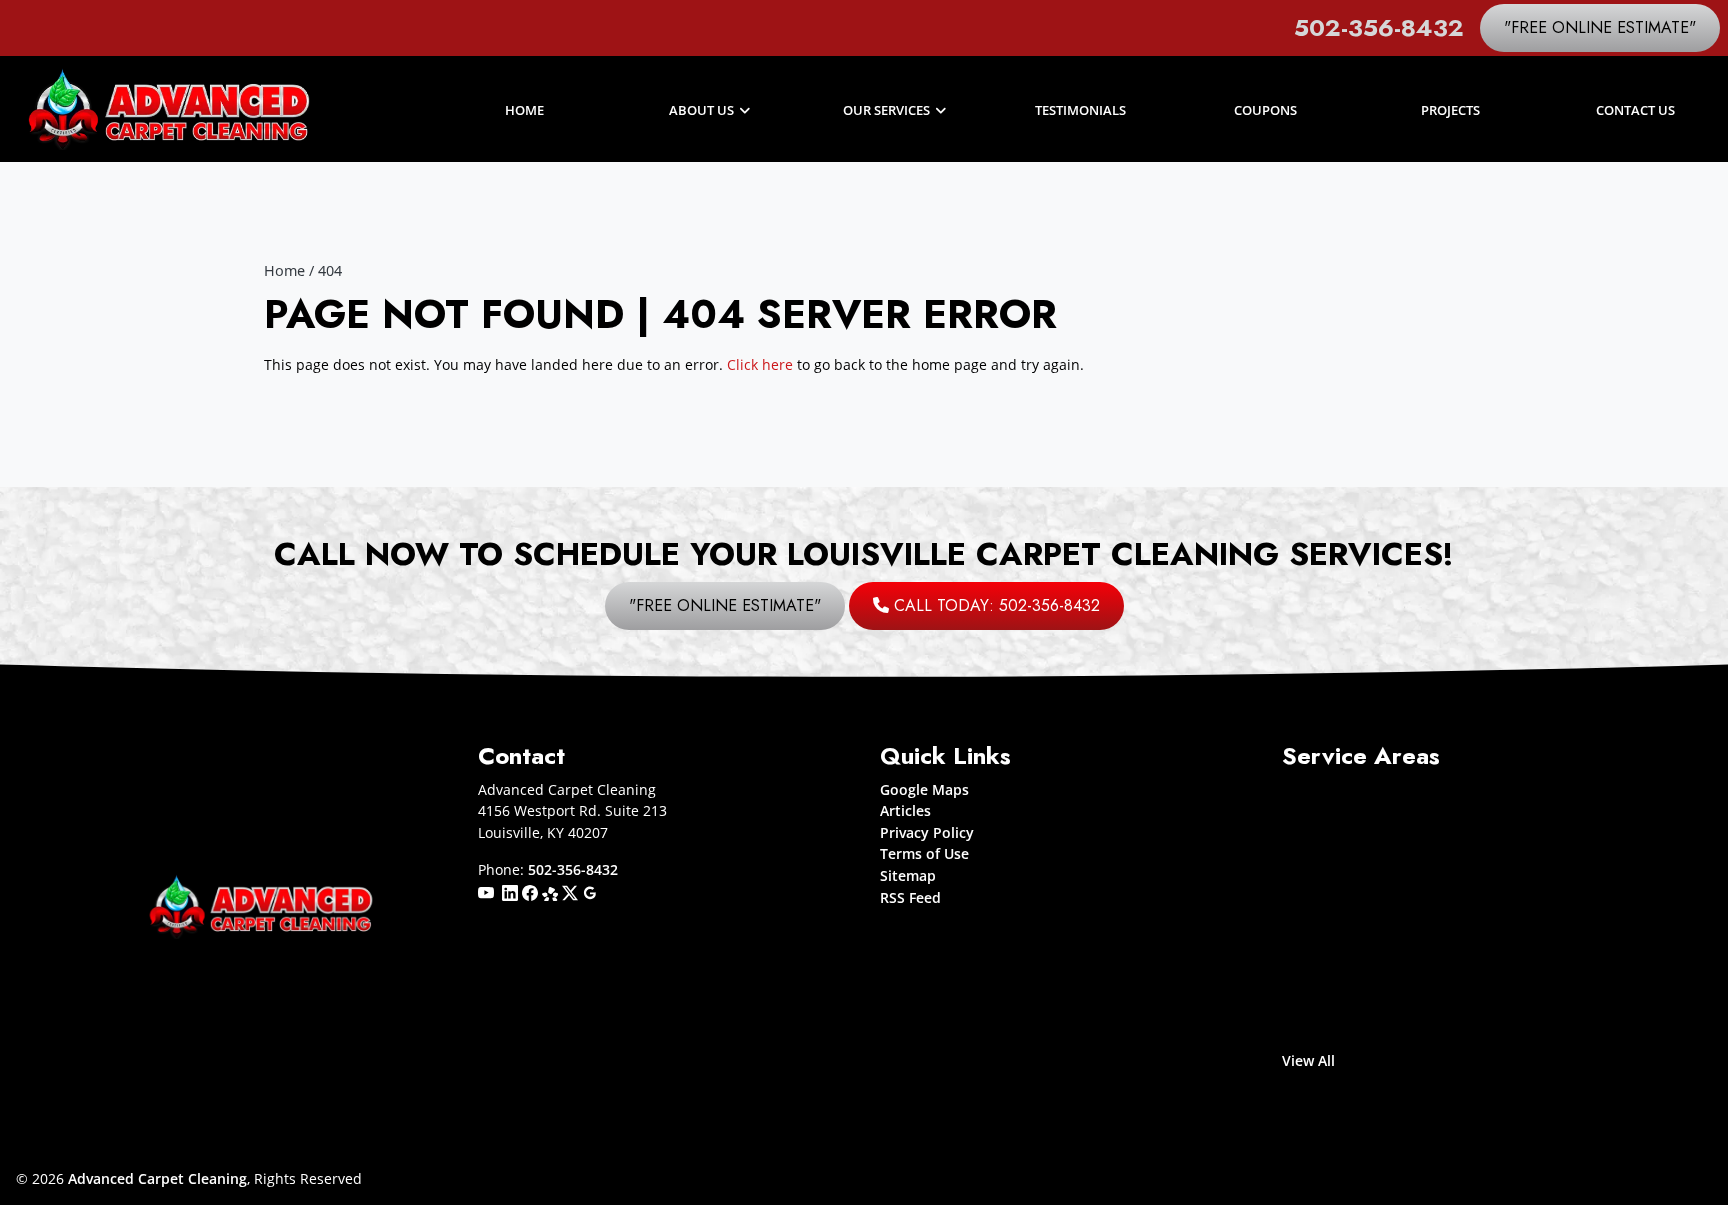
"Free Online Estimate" (1600, 27)
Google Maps (924, 789)
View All (1308, 1060)
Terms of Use (924, 853)
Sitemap (908, 875)
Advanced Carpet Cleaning (157, 1178)
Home (284, 270)
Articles (905, 810)
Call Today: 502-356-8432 (994, 605)
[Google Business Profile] (590, 891)
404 (330, 270)
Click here (760, 364)
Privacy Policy (927, 832)
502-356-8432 (1379, 27)
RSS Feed (910, 897)
